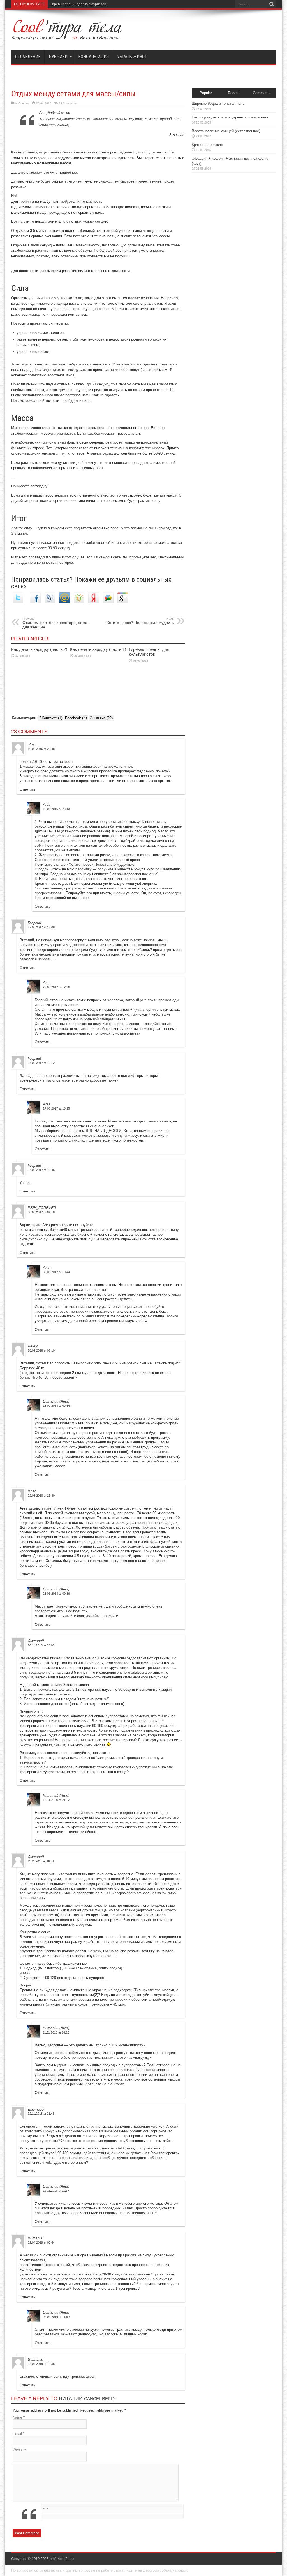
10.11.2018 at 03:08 (41, 1645)
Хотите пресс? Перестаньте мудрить (140, 621)
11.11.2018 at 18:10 (56, 2032)
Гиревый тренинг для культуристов (149, 652)
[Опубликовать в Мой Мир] (64, 602)
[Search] (272, 4)
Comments (262, 93)
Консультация (93, 57)
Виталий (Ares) (56, 1401)
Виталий (71, 2398)
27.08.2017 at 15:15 (56, 1108)
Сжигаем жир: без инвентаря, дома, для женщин (55, 623)
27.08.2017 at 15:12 (41, 1063)
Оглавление (28, 57)
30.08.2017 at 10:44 (56, 1272)
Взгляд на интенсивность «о (73, 4)
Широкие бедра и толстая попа (218, 103)
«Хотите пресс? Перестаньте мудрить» (100, 864)
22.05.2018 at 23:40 (41, 1496)
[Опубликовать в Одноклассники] (79, 602)
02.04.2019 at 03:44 (41, 2242)
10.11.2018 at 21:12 (56, 1800)
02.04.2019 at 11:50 (56, 2317)
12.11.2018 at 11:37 (56, 2191)
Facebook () (76, 718)
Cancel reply (100, 2399)
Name (17, 2417)
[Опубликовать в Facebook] (35, 602)
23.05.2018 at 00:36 (56, 1594)
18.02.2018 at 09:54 (56, 1406)
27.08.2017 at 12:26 (56, 987)
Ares (47, 804)
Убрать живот (132, 57)
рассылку (84, 869)
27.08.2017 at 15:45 (41, 1170)
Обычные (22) (101, 718)
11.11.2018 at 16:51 (41, 1861)
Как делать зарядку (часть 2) (39, 649)
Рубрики (58, 57)
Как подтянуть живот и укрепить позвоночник (230, 117)
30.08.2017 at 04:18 (41, 1212)
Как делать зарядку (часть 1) (98, 649)
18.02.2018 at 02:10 (41, 1350)
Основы (24, 103)
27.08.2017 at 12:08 (41, 927)
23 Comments (68, 103)
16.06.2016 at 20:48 (41, 749)
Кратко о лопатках (207, 145)
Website (19, 2450)
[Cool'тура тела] (67, 36)
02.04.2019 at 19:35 (41, 2364)
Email (17, 2434)
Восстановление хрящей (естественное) (226, 131)
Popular (206, 93)
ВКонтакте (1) (51, 718)
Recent (234, 93)
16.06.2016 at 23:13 (56, 809)
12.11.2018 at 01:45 (41, 2114)
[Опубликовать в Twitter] (18, 602)
